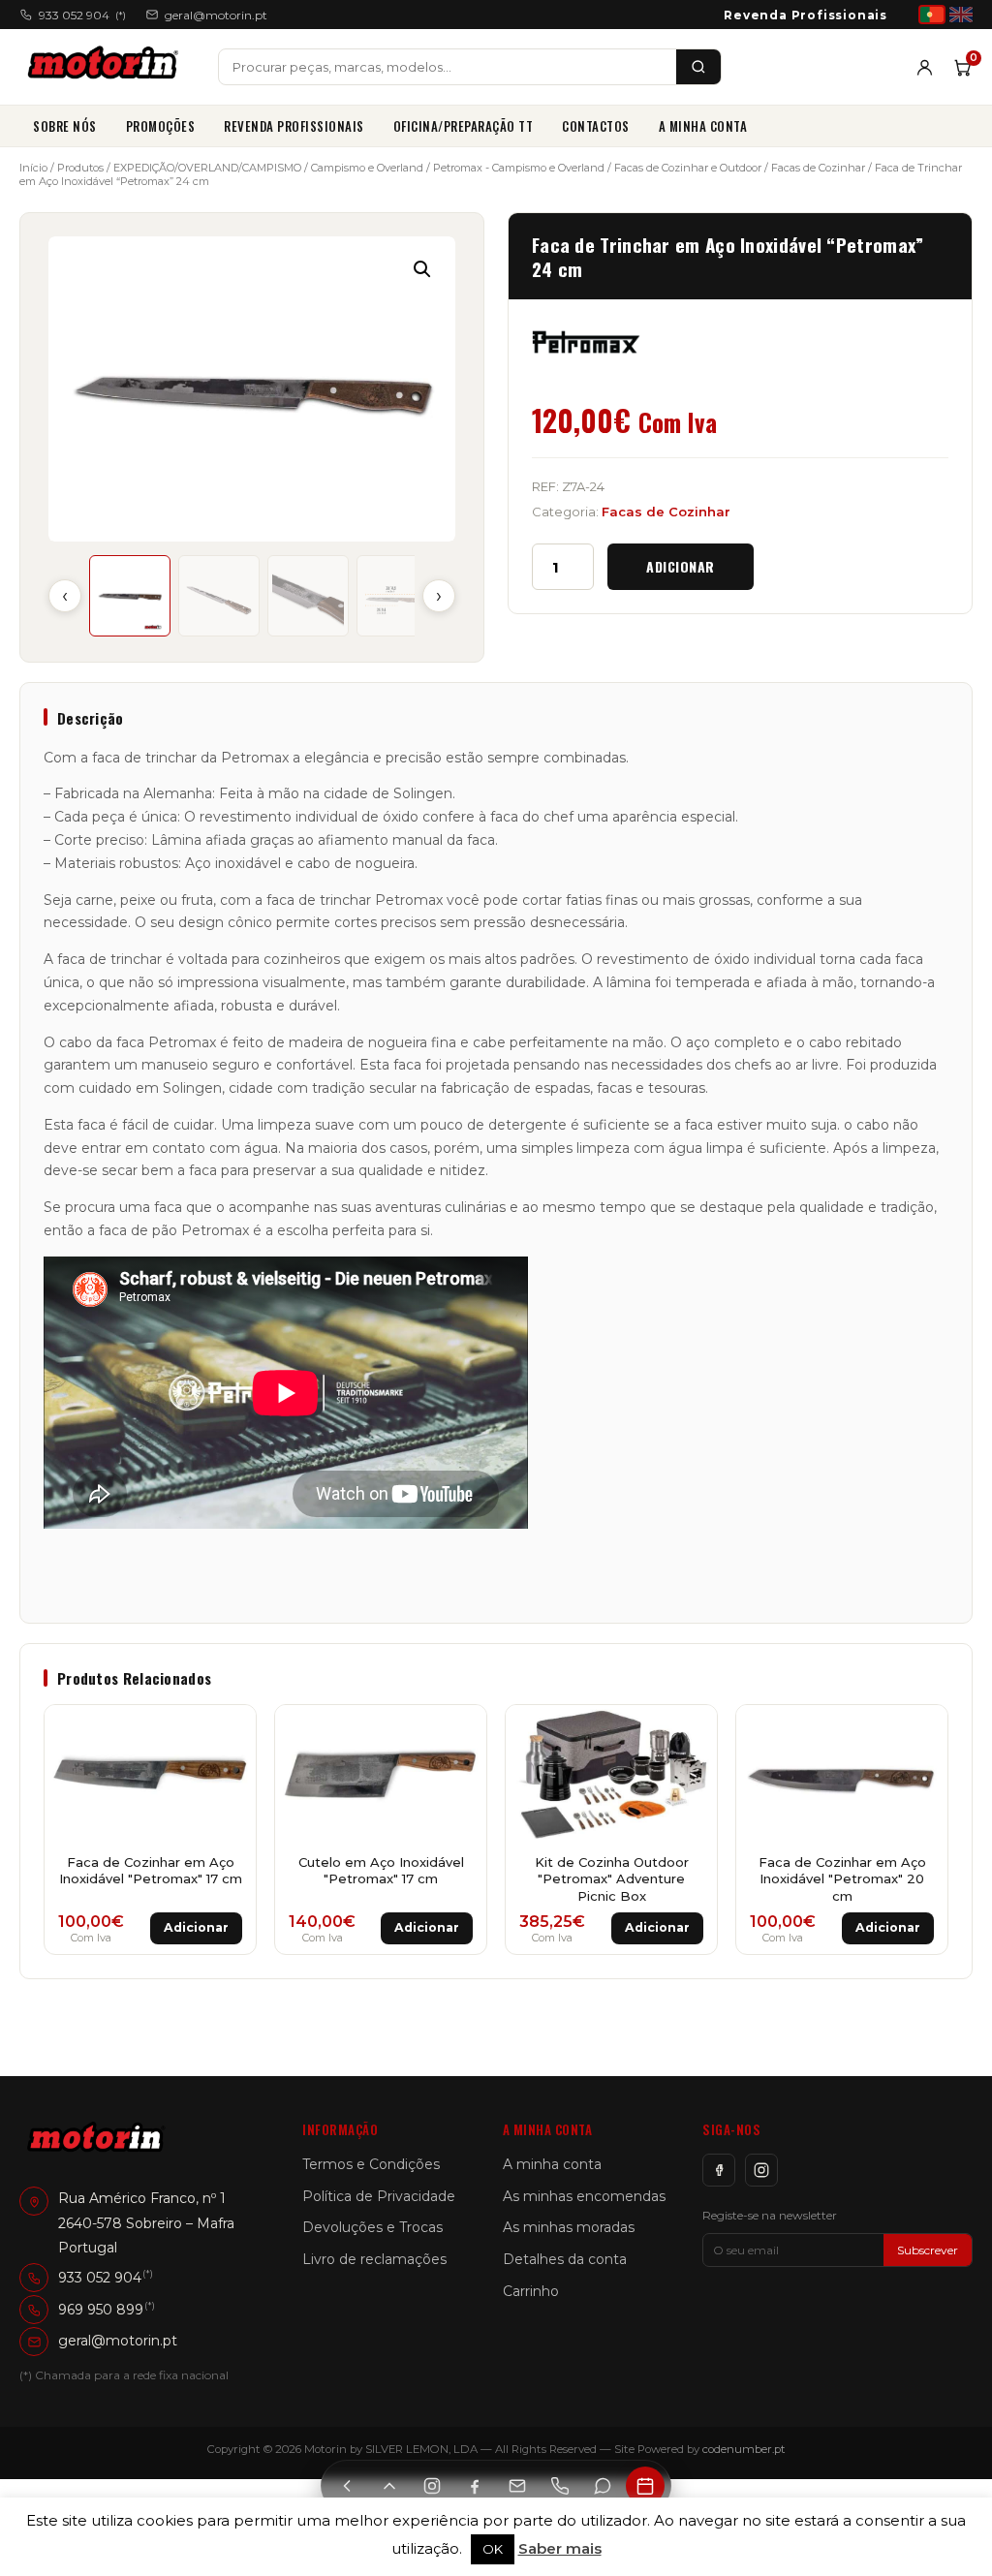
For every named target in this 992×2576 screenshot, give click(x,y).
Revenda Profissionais (806, 15)
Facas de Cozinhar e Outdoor (688, 168)
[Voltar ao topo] (389, 2486)
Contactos (596, 126)
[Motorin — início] (107, 67)
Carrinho (531, 2291)
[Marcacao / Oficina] (645, 2486)
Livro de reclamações (374, 2259)
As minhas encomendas (584, 2196)
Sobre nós (65, 126)
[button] (422, 269)
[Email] (517, 2486)
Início (33, 168)
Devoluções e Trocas (372, 2227)
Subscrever (928, 2250)
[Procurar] (698, 67)
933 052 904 (82, 15)
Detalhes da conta (565, 2259)
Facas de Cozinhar (818, 168)
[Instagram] (761, 2170)
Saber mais (560, 2548)
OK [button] (493, 2549)
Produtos (80, 168)
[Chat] (603, 2486)
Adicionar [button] (196, 1927)
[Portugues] (932, 15)
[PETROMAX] (586, 342)
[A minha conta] (925, 67)
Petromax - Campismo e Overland (519, 168)
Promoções (161, 126)
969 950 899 (101, 2310)
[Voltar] (347, 2486)
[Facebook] (719, 2170)
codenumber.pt (744, 2449)
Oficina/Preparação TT (464, 126)
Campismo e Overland (367, 168)
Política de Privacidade (379, 2196)
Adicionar (681, 566)
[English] (961, 15)
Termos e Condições (371, 2164)
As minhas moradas (569, 2227)
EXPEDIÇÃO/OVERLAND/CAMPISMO (207, 168)
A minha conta (703, 126)
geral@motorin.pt (216, 15)
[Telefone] (560, 2486)
